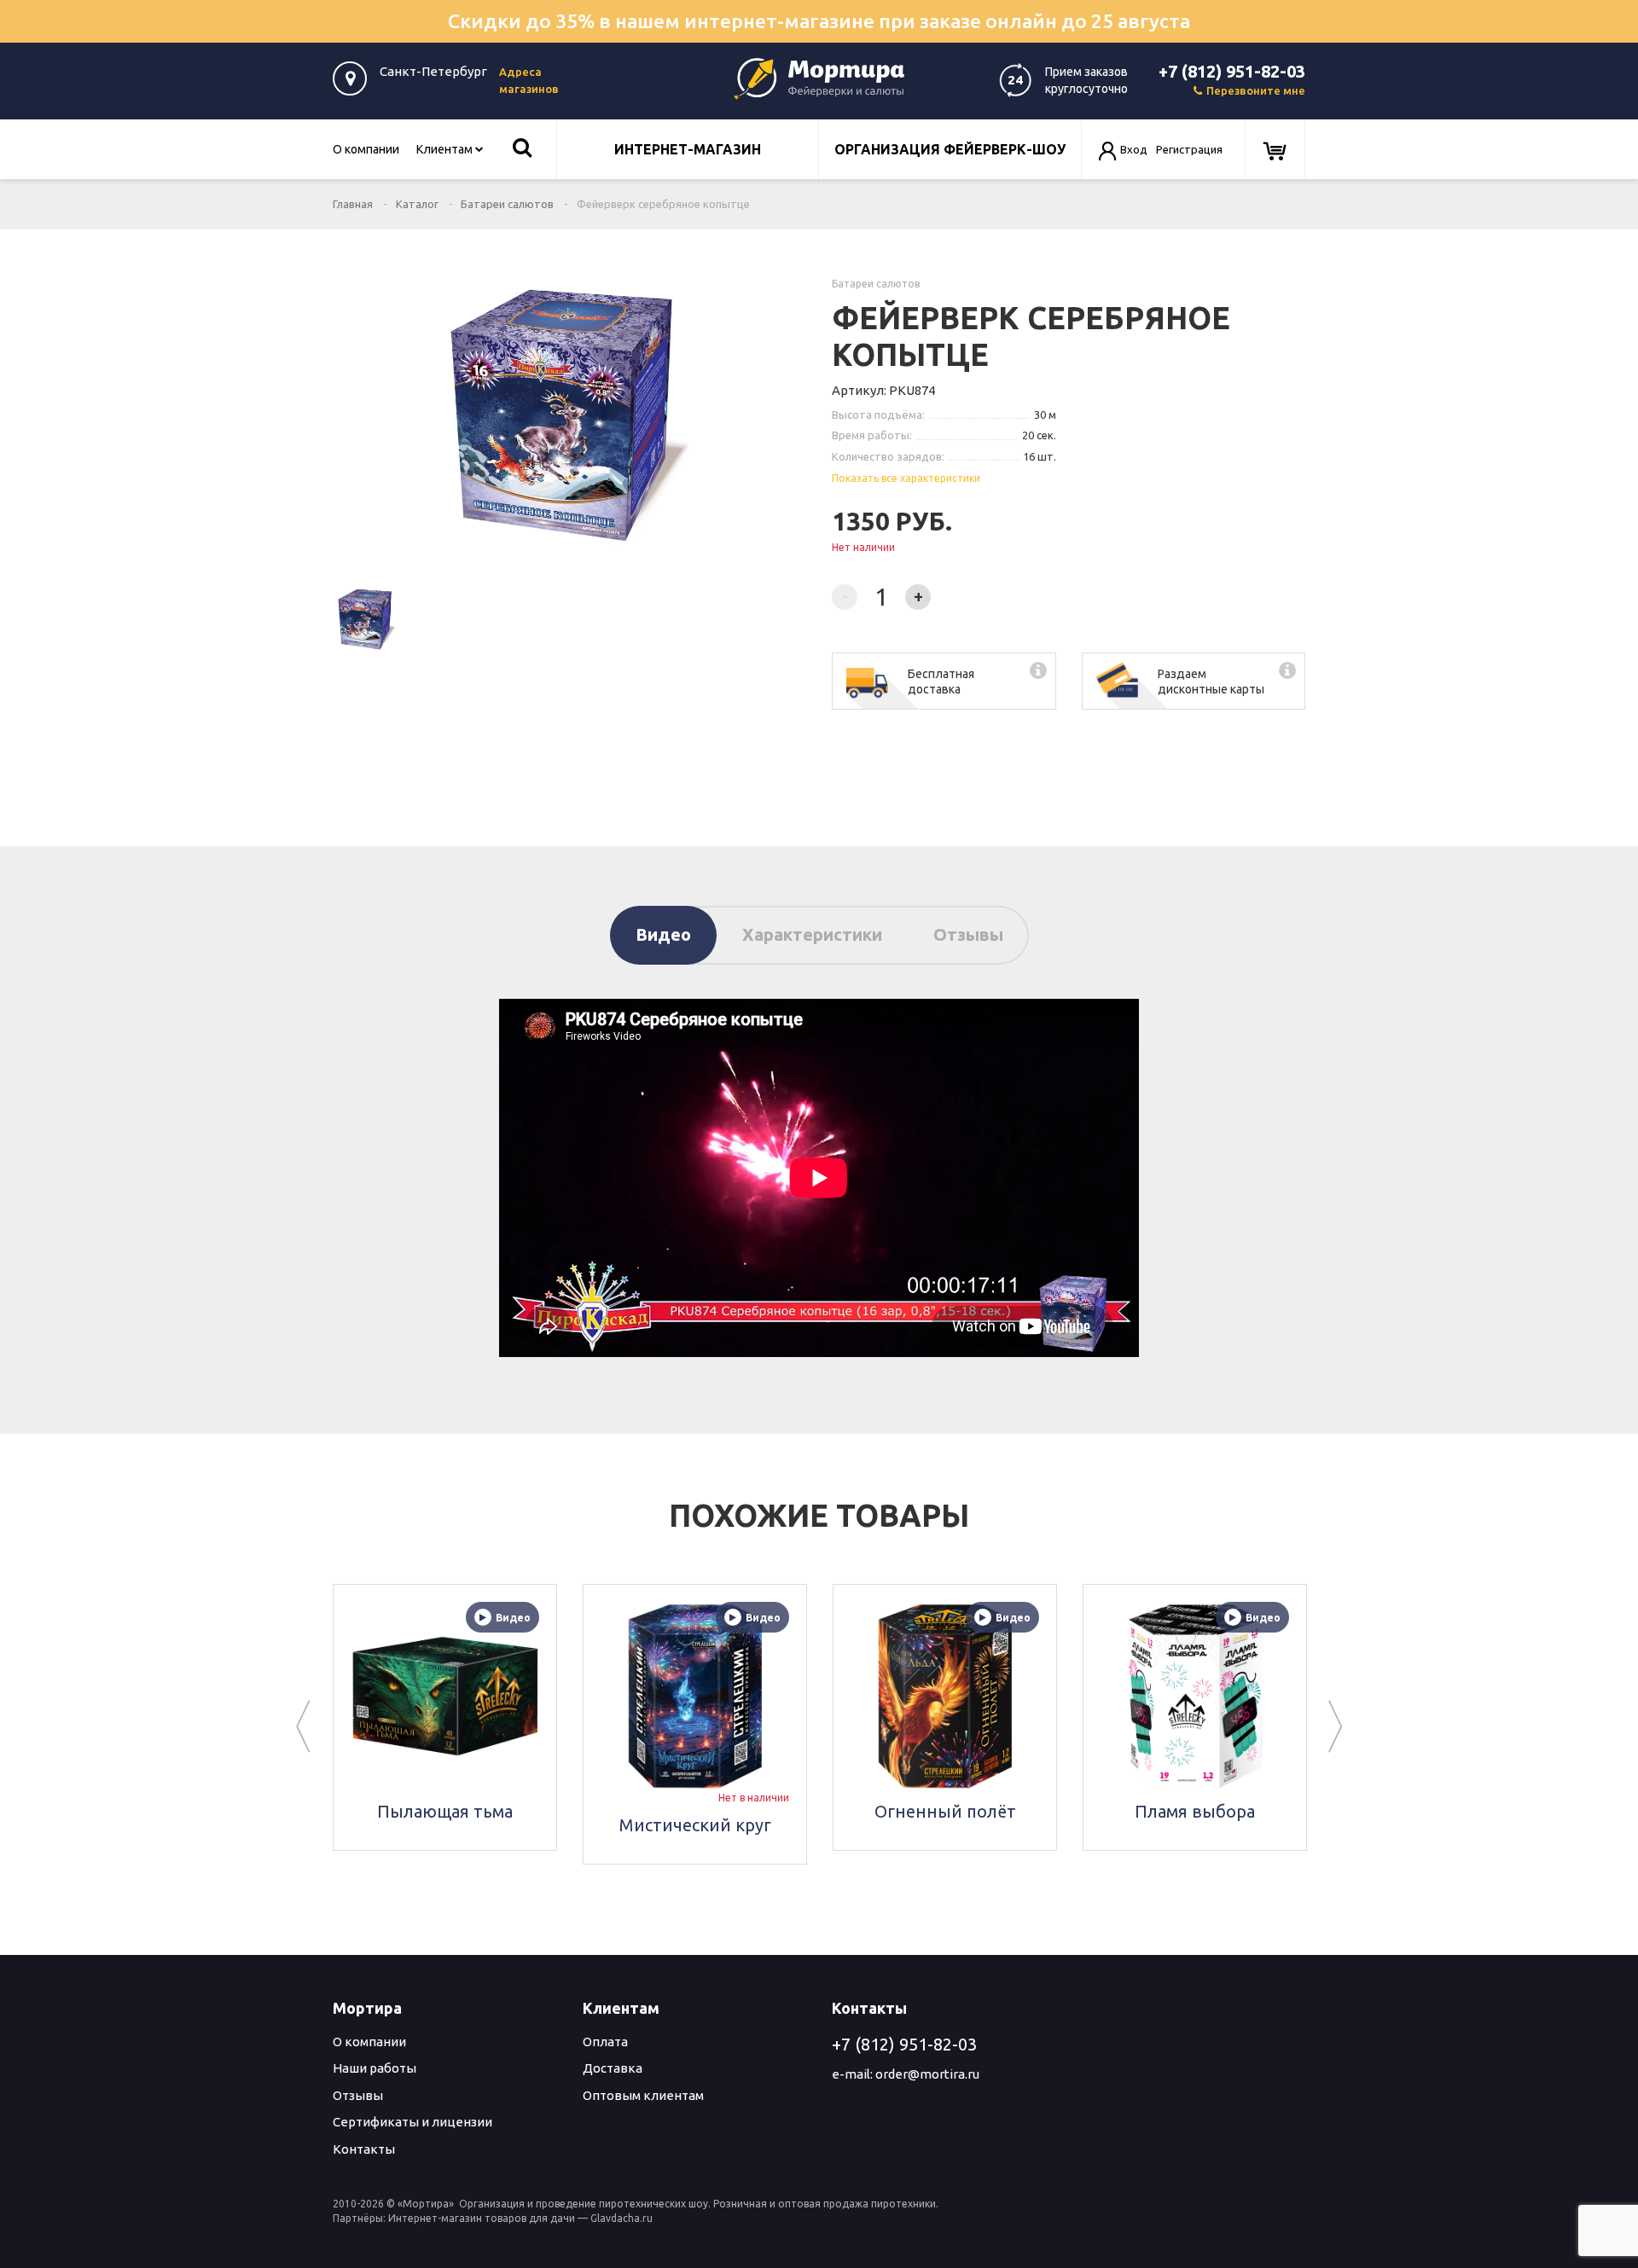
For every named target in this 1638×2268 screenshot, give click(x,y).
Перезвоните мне (1256, 90)
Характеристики (812, 934)
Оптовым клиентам (643, 2095)
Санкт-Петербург (433, 71)
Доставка (613, 2068)
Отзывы (968, 934)
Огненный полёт (843, 1811)
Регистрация (1189, 149)
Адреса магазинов (529, 80)
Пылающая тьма (343, 1811)
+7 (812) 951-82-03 (1232, 71)
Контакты (364, 2149)
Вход (1134, 149)
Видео (663, 934)
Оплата (605, 2042)
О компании (366, 149)
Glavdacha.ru (622, 2218)
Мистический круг (593, 1825)
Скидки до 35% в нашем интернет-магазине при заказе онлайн (819, 21)
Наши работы (375, 2068)
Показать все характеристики (906, 478)
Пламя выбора (1092, 1811)
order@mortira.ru (927, 2074)
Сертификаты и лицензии (412, 2122)
